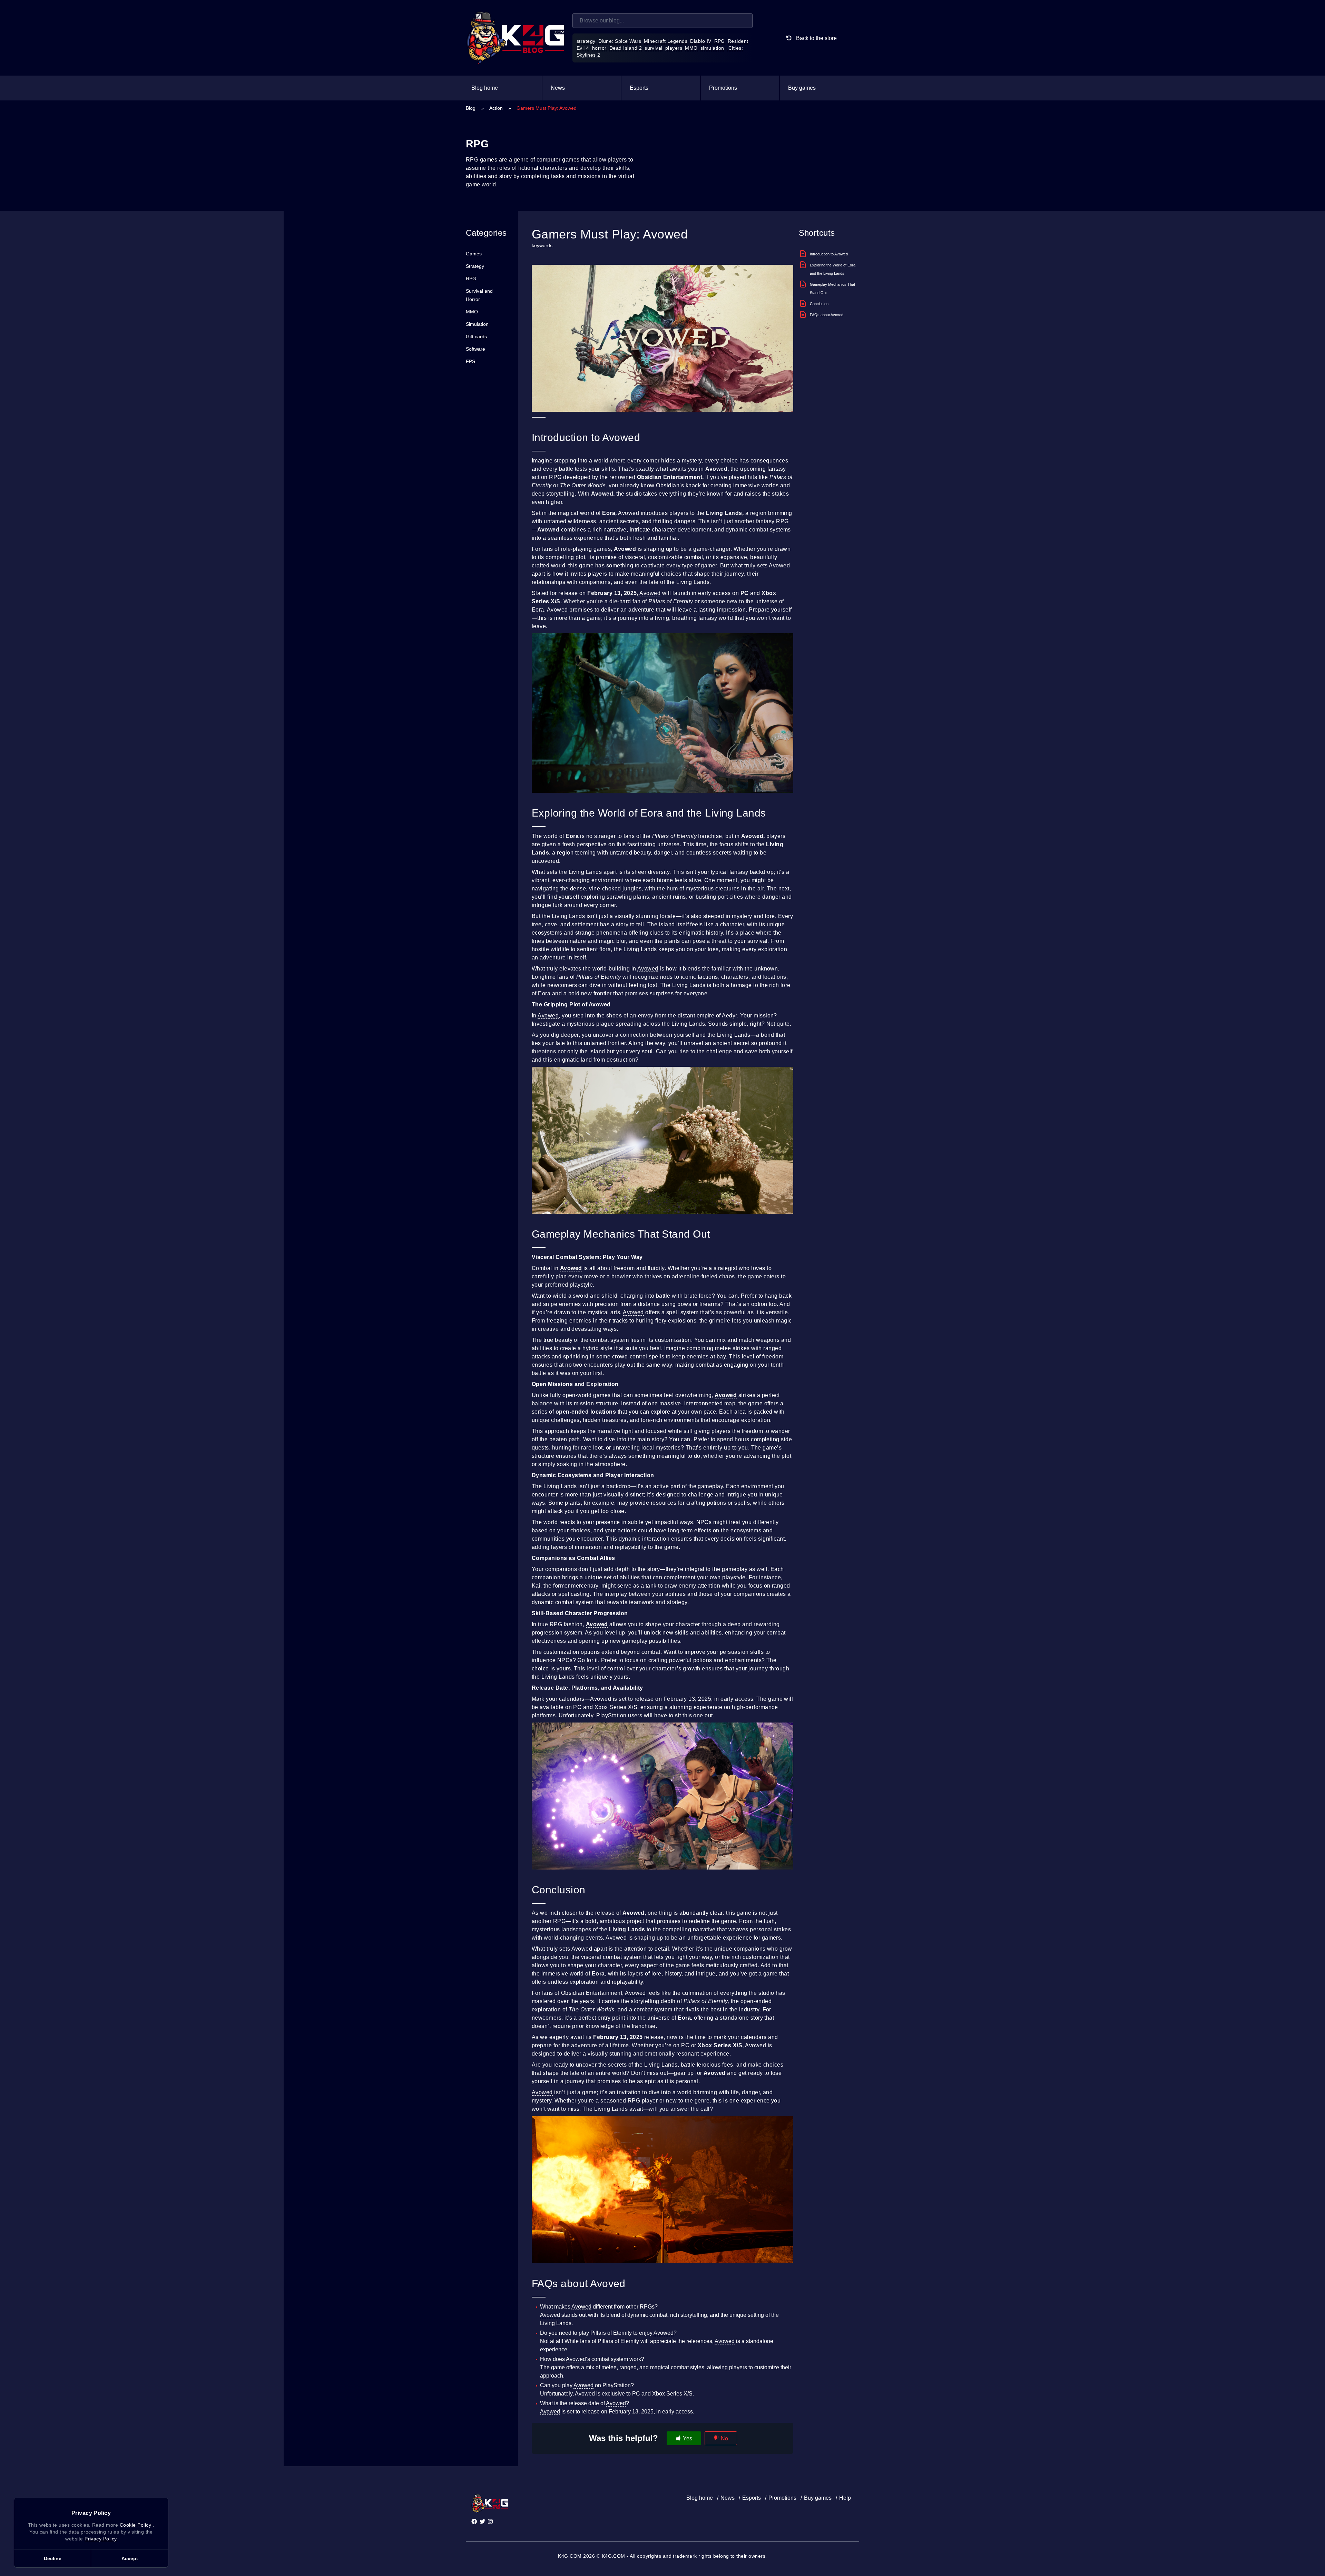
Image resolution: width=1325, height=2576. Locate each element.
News (558, 88)
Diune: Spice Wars (620, 41)
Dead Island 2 (626, 48)
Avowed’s (578, 2359)
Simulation (477, 324)
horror (599, 48)
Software (475, 349)
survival (654, 48)
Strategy (475, 266)
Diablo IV (701, 41)
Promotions (723, 88)
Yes (688, 2438)
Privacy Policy (101, 2539)
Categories (486, 233)
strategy (586, 41)
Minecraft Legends (666, 41)
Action (496, 108)
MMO (691, 48)
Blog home (485, 88)
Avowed (716, 469)
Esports (639, 88)
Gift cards (476, 336)
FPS (470, 361)
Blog (471, 108)
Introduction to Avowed (829, 254)
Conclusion (819, 304)
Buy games (802, 88)
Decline (53, 2558)
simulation (712, 48)
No (724, 2438)
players (674, 48)
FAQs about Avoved (827, 315)
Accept (130, 2558)
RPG (720, 41)
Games (474, 254)
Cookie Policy (136, 2525)
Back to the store (816, 38)
